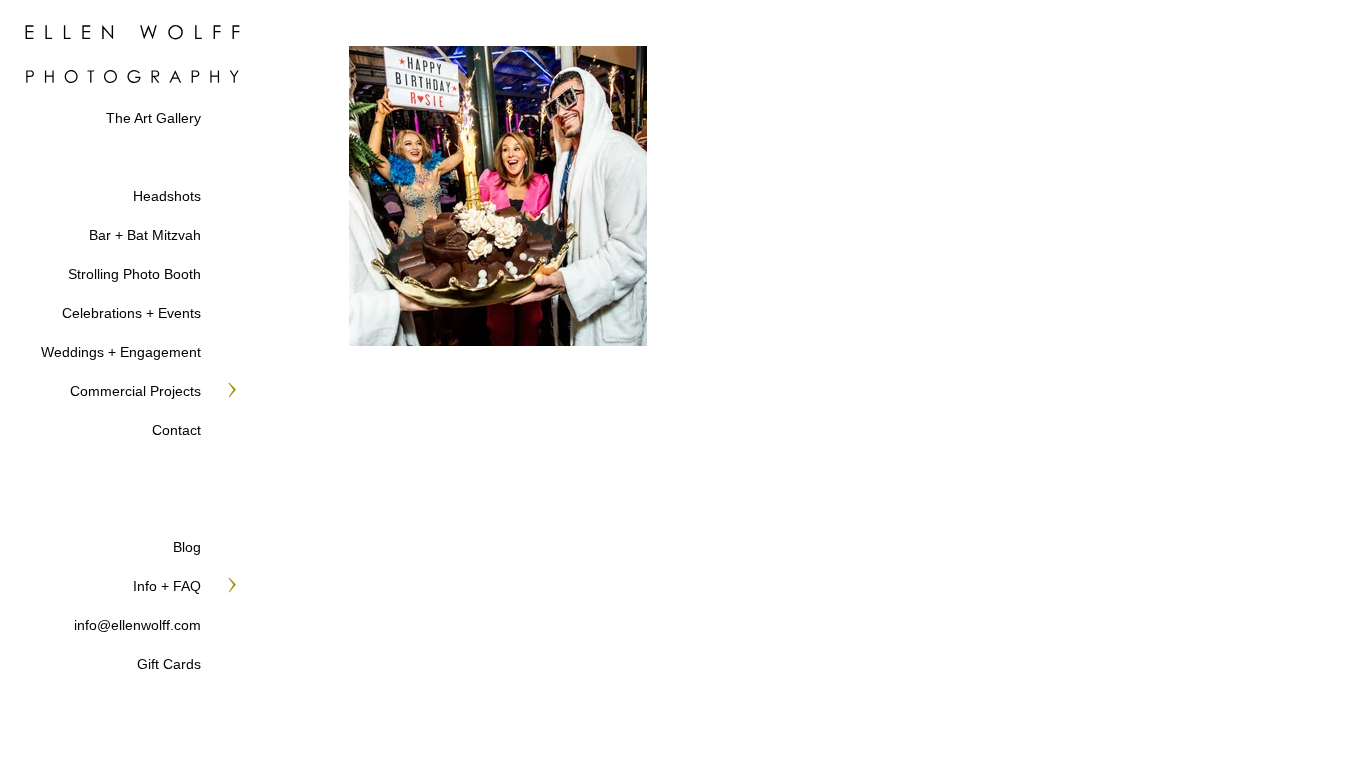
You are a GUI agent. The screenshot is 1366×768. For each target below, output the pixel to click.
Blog (187, 547)
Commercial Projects (135, 391)
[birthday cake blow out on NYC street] (498, 196)
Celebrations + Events (131, 313)
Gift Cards (169, 664)
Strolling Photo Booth (134, 274)
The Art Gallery (153, 118)
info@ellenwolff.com (137, 625)
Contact (176, 430)
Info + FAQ (167, 586)
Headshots (167, 196)
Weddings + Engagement (121, 352)
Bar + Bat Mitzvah (145, 235)
